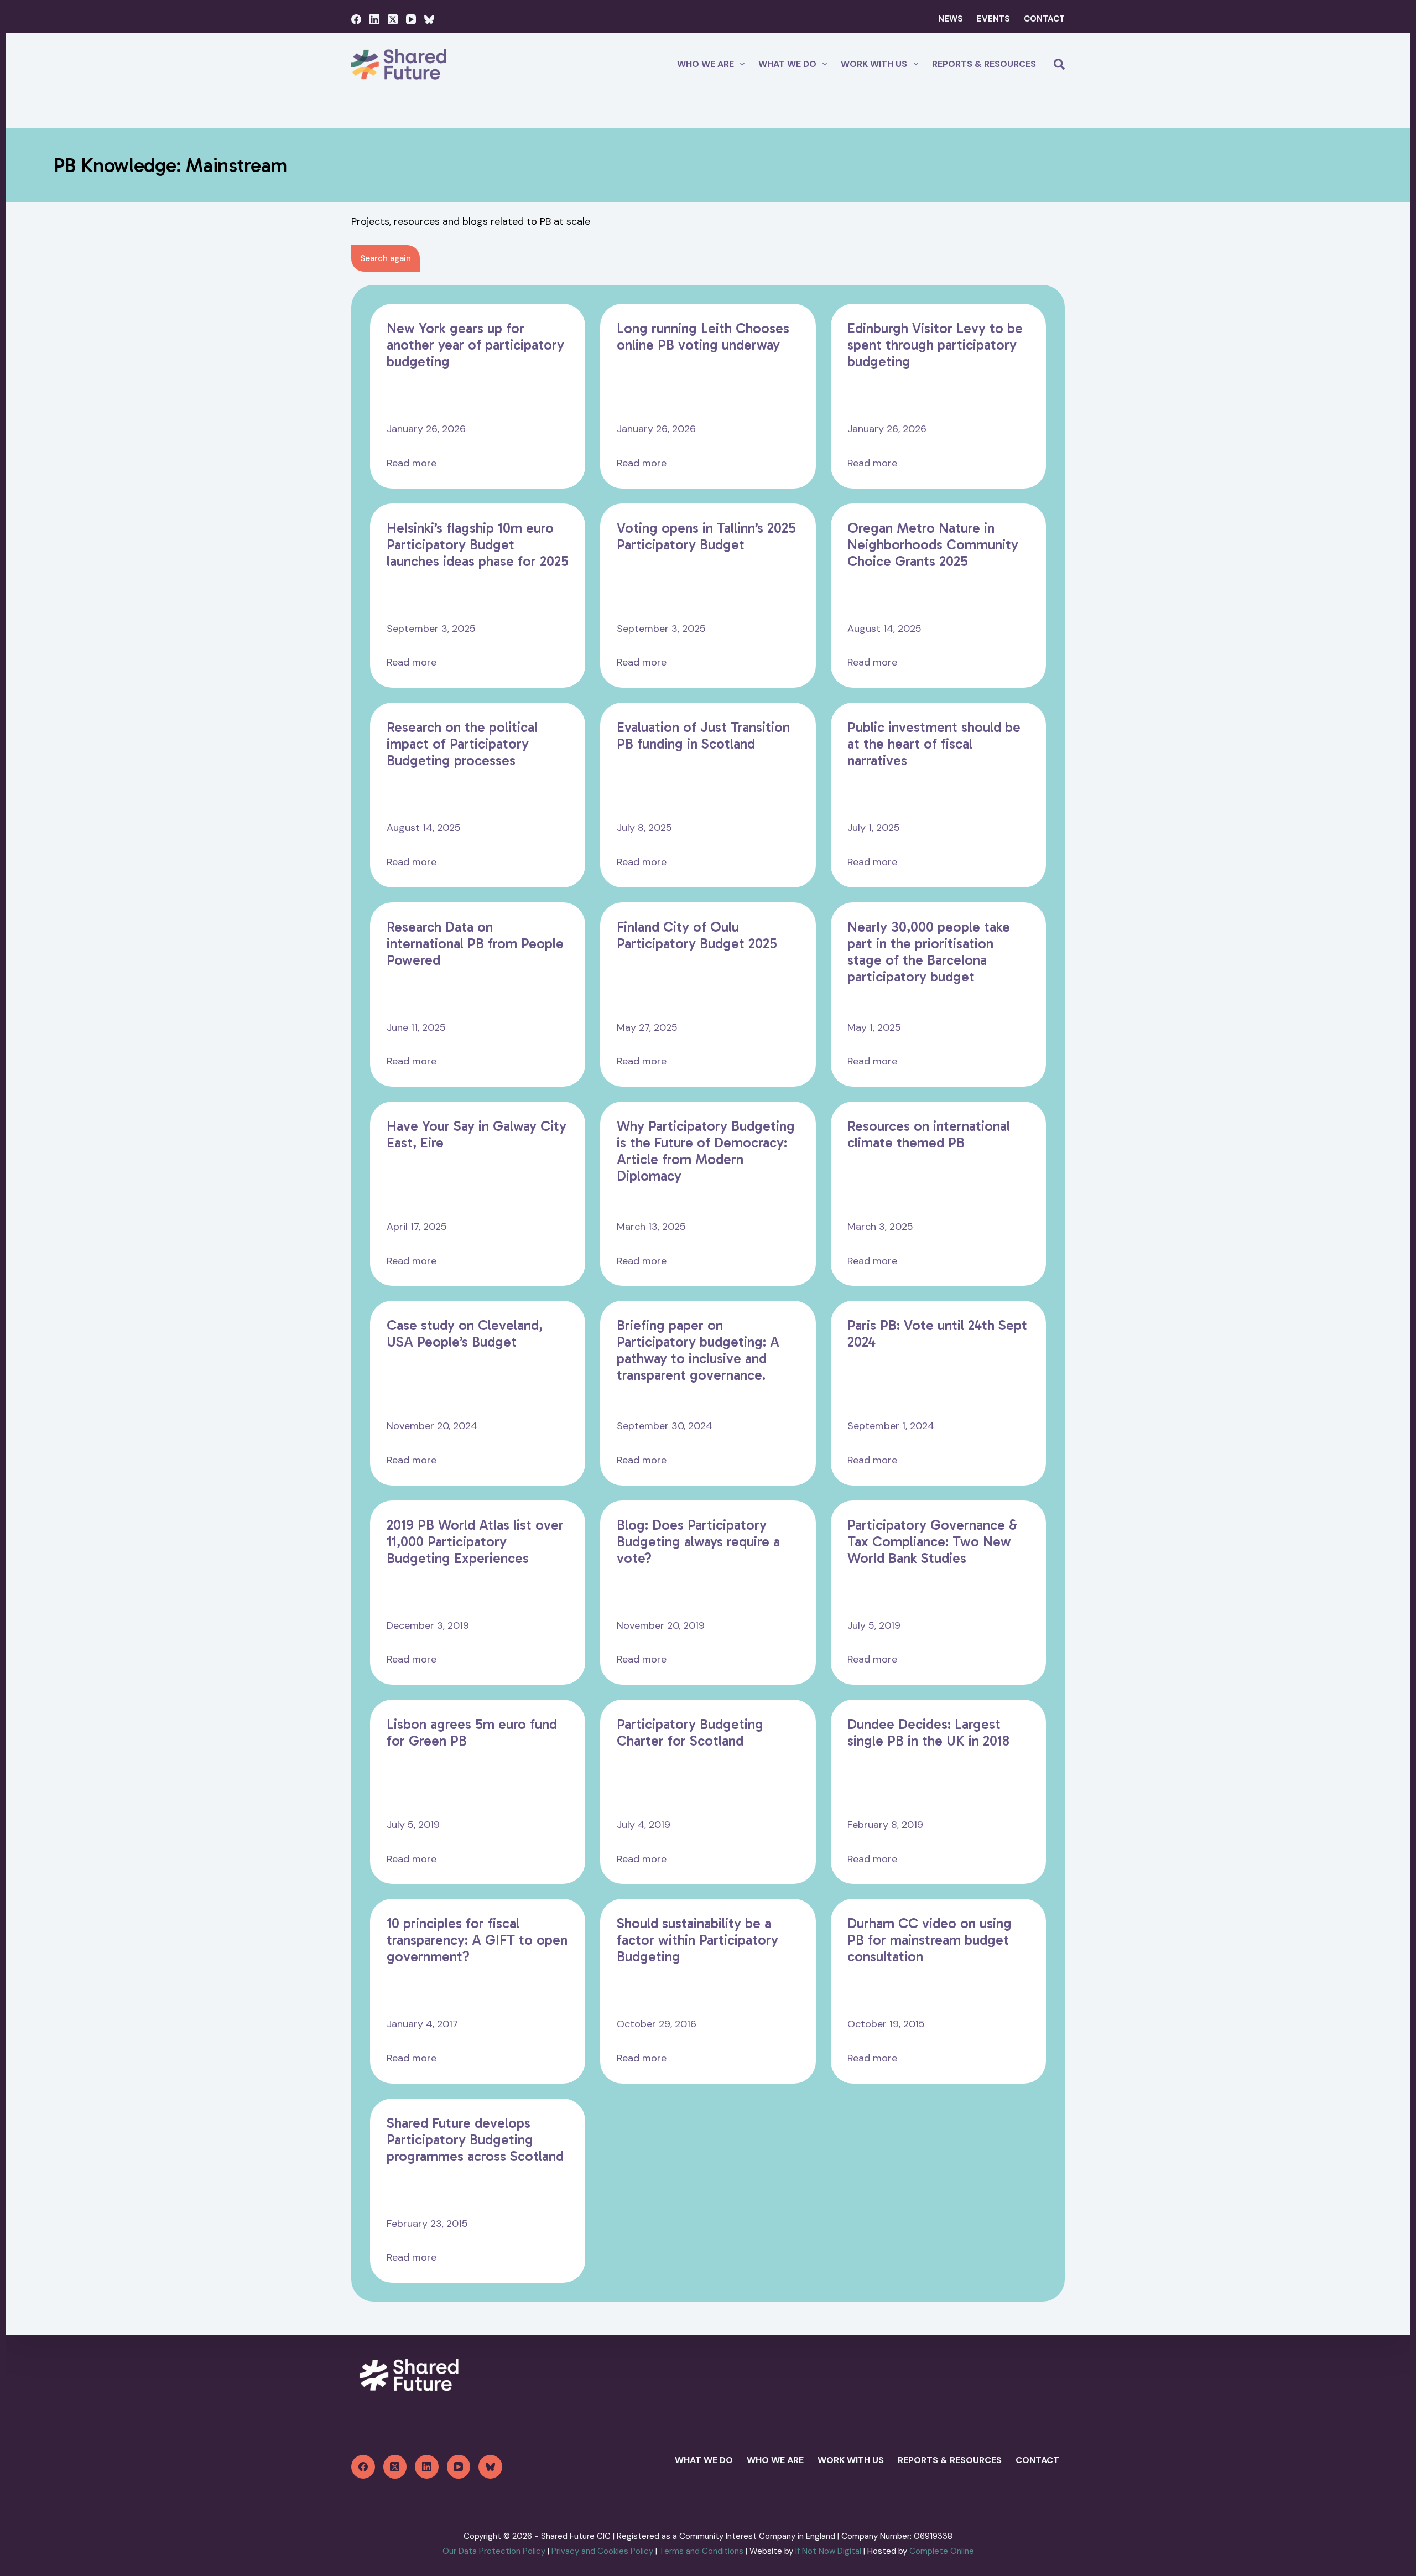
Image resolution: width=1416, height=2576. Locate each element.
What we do (787, 64)
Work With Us (874, 64)
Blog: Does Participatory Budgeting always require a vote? (698, 1542)
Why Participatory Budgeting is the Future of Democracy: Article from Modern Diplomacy (706, 1151)
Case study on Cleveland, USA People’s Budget (465, 1334)
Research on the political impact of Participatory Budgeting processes (462, 744)
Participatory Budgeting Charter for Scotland (690, 1733)
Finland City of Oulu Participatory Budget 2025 (697, 936)
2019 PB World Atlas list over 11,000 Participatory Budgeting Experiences (475, 1542)
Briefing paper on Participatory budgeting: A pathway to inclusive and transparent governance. (698, 1351)
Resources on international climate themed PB (929, 1135)
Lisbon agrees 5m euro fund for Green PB (472, 1733)
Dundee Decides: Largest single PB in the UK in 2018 (928, 1733)
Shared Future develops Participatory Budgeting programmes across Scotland (475, 2140)
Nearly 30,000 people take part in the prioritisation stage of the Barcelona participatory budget (929, 952)
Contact (1044, 19)
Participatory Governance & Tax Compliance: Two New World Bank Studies (933, 1542)
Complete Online (942, 2551)
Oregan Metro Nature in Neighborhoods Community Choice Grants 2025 (933, 545)
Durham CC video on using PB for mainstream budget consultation (930, 1940)
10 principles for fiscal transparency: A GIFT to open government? (477, 1940)
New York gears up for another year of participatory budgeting (475, 345)
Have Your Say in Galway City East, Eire (477, 1135)
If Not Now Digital (829, 2551)
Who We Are (706, 64)
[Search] (1059, 64)
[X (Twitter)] (393, 19)
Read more (412, 464)
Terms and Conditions (701, 2551)
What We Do (704, 2460)
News (951, 19)
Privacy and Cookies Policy (602, 2551)
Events (993, 19)
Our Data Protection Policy (494, 2551)
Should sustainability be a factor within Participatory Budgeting (697, 1940)
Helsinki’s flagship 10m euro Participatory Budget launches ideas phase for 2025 (478, 545)
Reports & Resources (984, 64)
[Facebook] (356, 19)
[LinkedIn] (374, 19)
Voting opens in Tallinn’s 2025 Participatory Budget (706, 537)
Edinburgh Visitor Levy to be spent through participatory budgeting (935, 345)
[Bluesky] (429, 19)
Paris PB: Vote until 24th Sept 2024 (937, 1334)
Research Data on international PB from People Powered (475, 944)
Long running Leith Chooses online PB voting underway (703, 337)
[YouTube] (411, 19)
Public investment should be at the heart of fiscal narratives (934, 744)
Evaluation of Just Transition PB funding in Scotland (703, 736)
